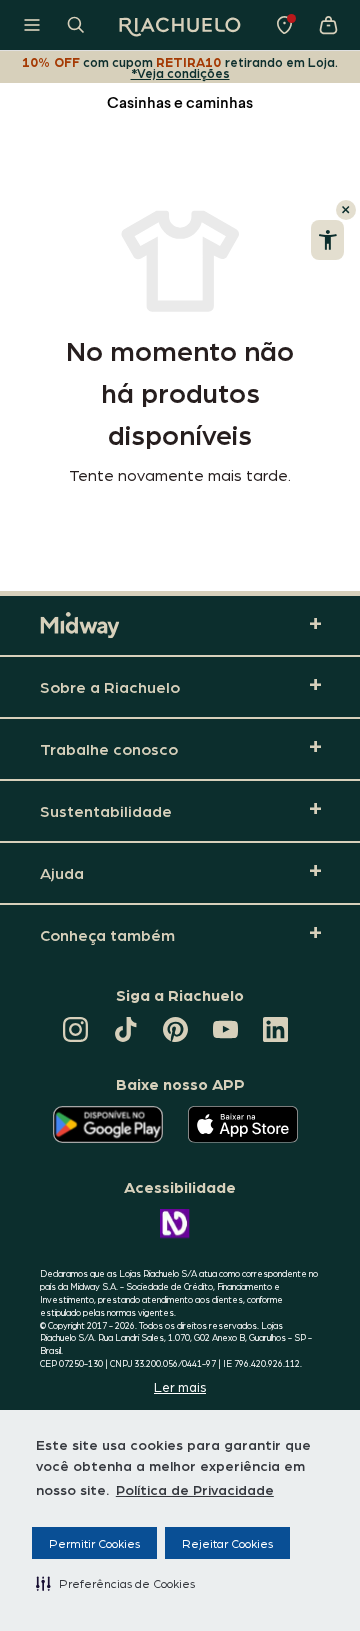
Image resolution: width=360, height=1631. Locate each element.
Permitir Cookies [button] (94, 1543)
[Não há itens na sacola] (328, 25)
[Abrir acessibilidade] (327, 240)
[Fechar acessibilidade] (346, 210)
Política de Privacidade (195, 1489)
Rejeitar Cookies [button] (227, 1543)
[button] (115, 1583)
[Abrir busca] (76, 25)
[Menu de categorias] (32, 25)
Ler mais (180, 1386)
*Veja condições (180, 72)
